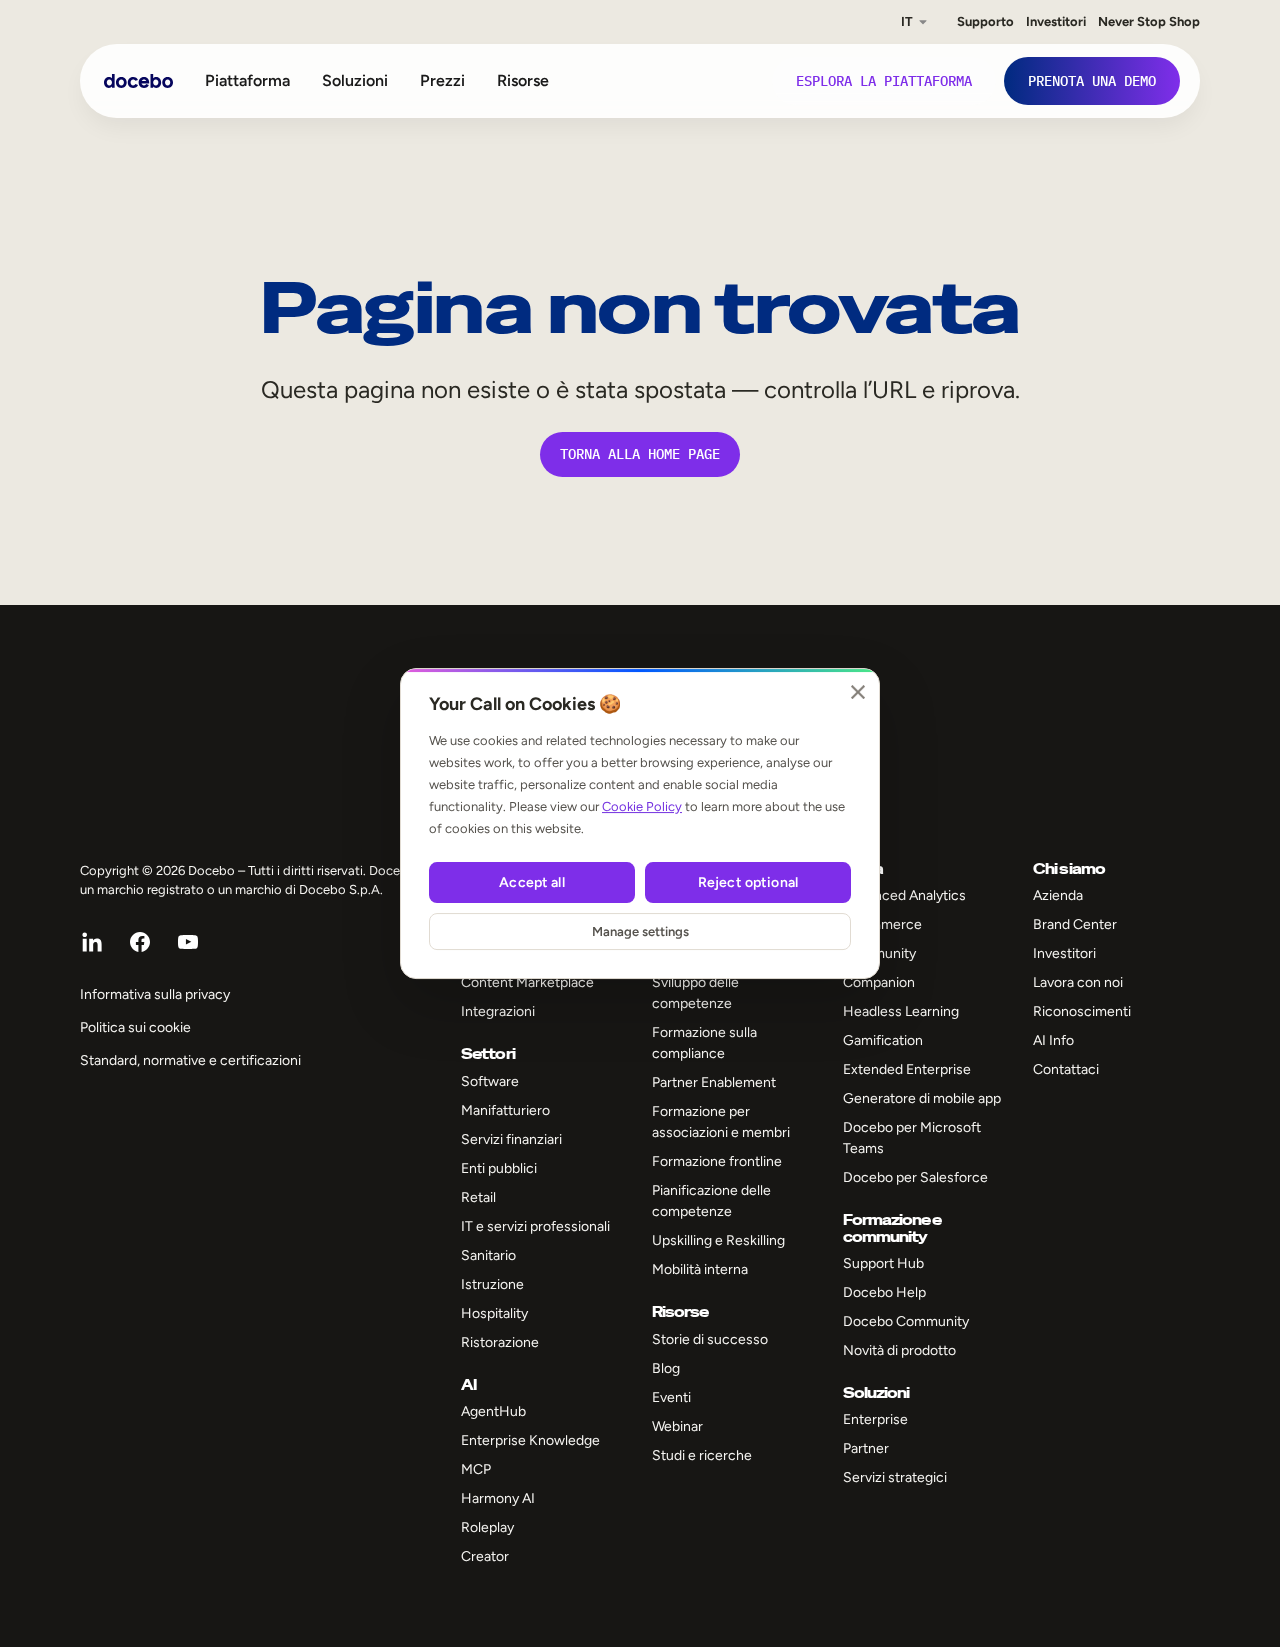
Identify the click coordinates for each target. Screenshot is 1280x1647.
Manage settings (640, 931)
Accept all (531, 882)
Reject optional (748, 882)
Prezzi (442, 80)
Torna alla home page (640, 454)
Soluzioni (355, 80)
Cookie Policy (642, 806)
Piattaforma (247, 80)
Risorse (523, 80)
